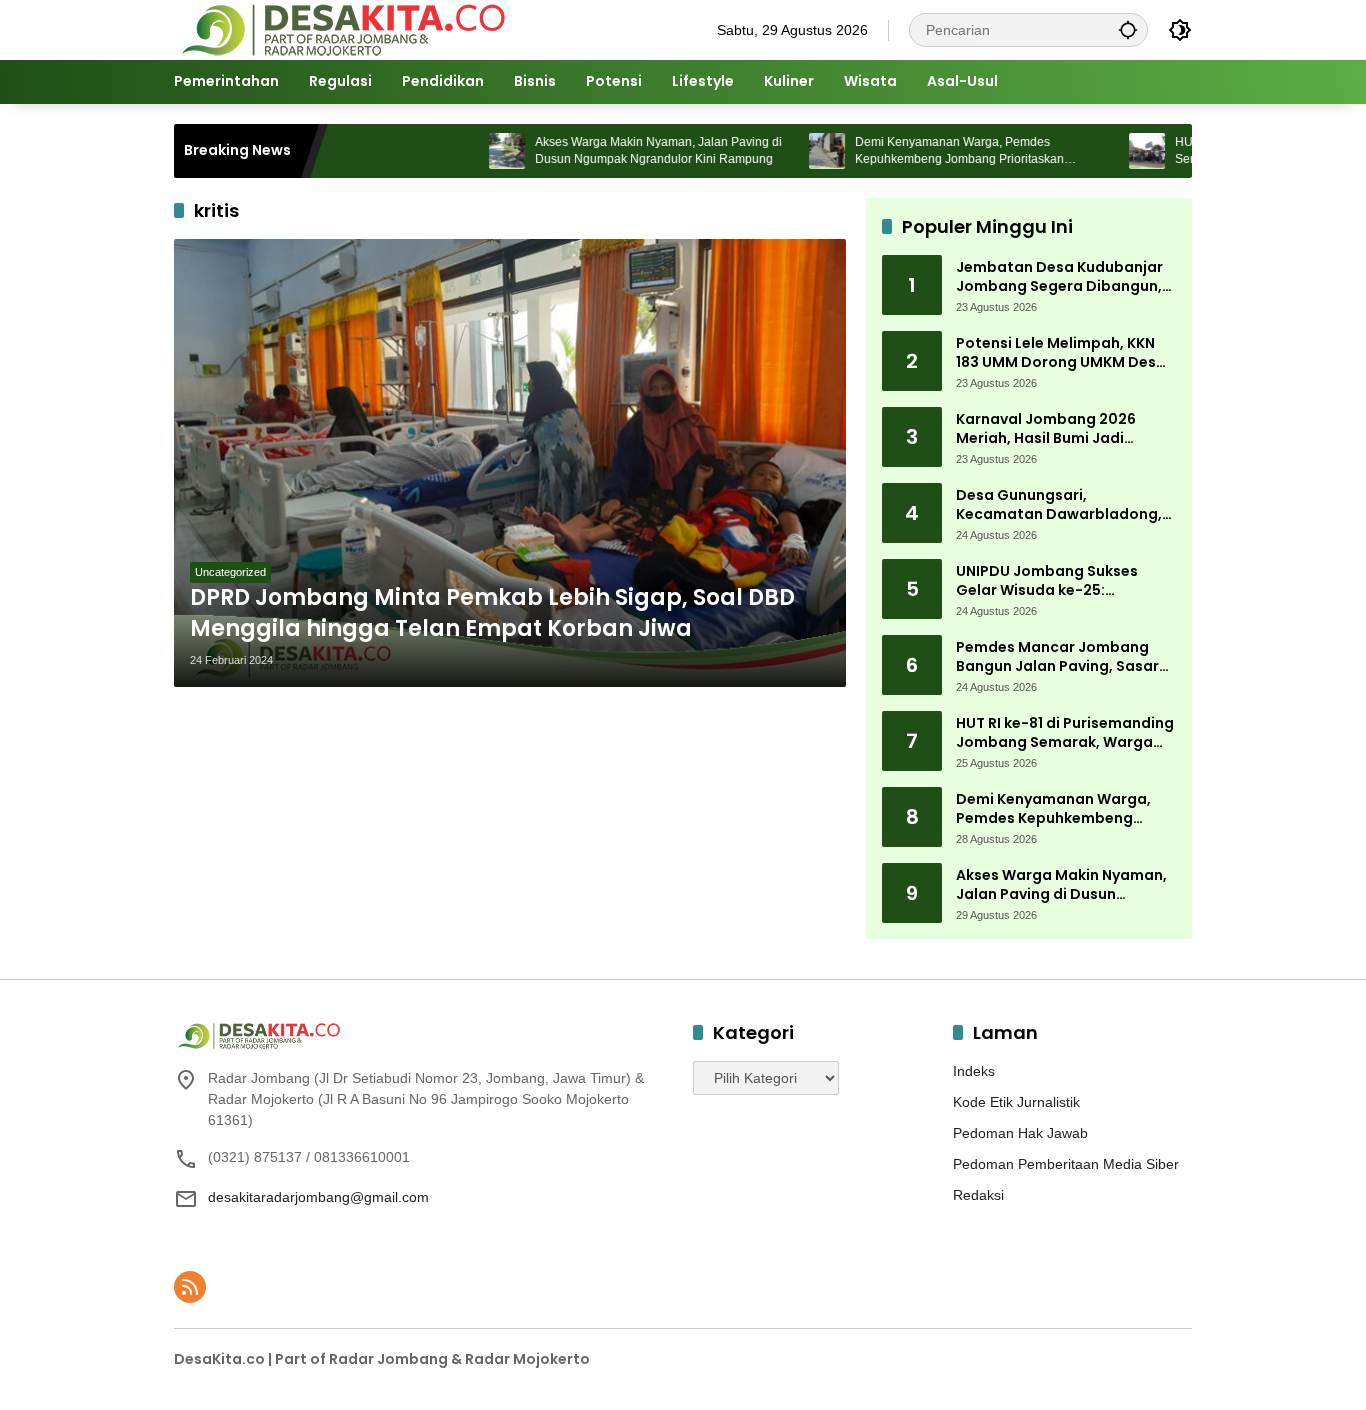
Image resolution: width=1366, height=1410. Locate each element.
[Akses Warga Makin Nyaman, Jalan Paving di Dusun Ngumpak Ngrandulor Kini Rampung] (463, 151)
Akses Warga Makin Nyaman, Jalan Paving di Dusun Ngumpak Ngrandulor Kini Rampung (614, 150)
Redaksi (978, 1195)
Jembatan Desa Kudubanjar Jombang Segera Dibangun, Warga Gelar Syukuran (1059, 277)
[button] (1128, 29)
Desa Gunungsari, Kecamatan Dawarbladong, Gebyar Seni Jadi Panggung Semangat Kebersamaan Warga (1059, 505)
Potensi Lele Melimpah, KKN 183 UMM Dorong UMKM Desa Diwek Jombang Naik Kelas (1061, 353)
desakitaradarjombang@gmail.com (318, 1197)
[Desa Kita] (341, 29)
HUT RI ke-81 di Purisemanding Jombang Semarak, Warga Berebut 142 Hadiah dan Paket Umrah (1066, 733)
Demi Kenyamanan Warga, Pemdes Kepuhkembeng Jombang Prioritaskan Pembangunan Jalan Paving (915, 151)
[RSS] (190, 1287)
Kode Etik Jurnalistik (1016, 1102)
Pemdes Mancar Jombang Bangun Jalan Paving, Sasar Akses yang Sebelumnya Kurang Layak (1057, 657)
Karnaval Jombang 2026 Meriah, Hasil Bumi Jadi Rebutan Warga (1046, 429)
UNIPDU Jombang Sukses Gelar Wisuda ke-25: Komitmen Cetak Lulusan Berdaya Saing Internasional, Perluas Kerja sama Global (1062, 581)
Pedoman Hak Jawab (1020, 1133)
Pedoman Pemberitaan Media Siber (1066, 1164)
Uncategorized (230, 572)
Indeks (974, 1071)
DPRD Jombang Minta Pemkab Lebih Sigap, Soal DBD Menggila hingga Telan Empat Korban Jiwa (492, 613)
